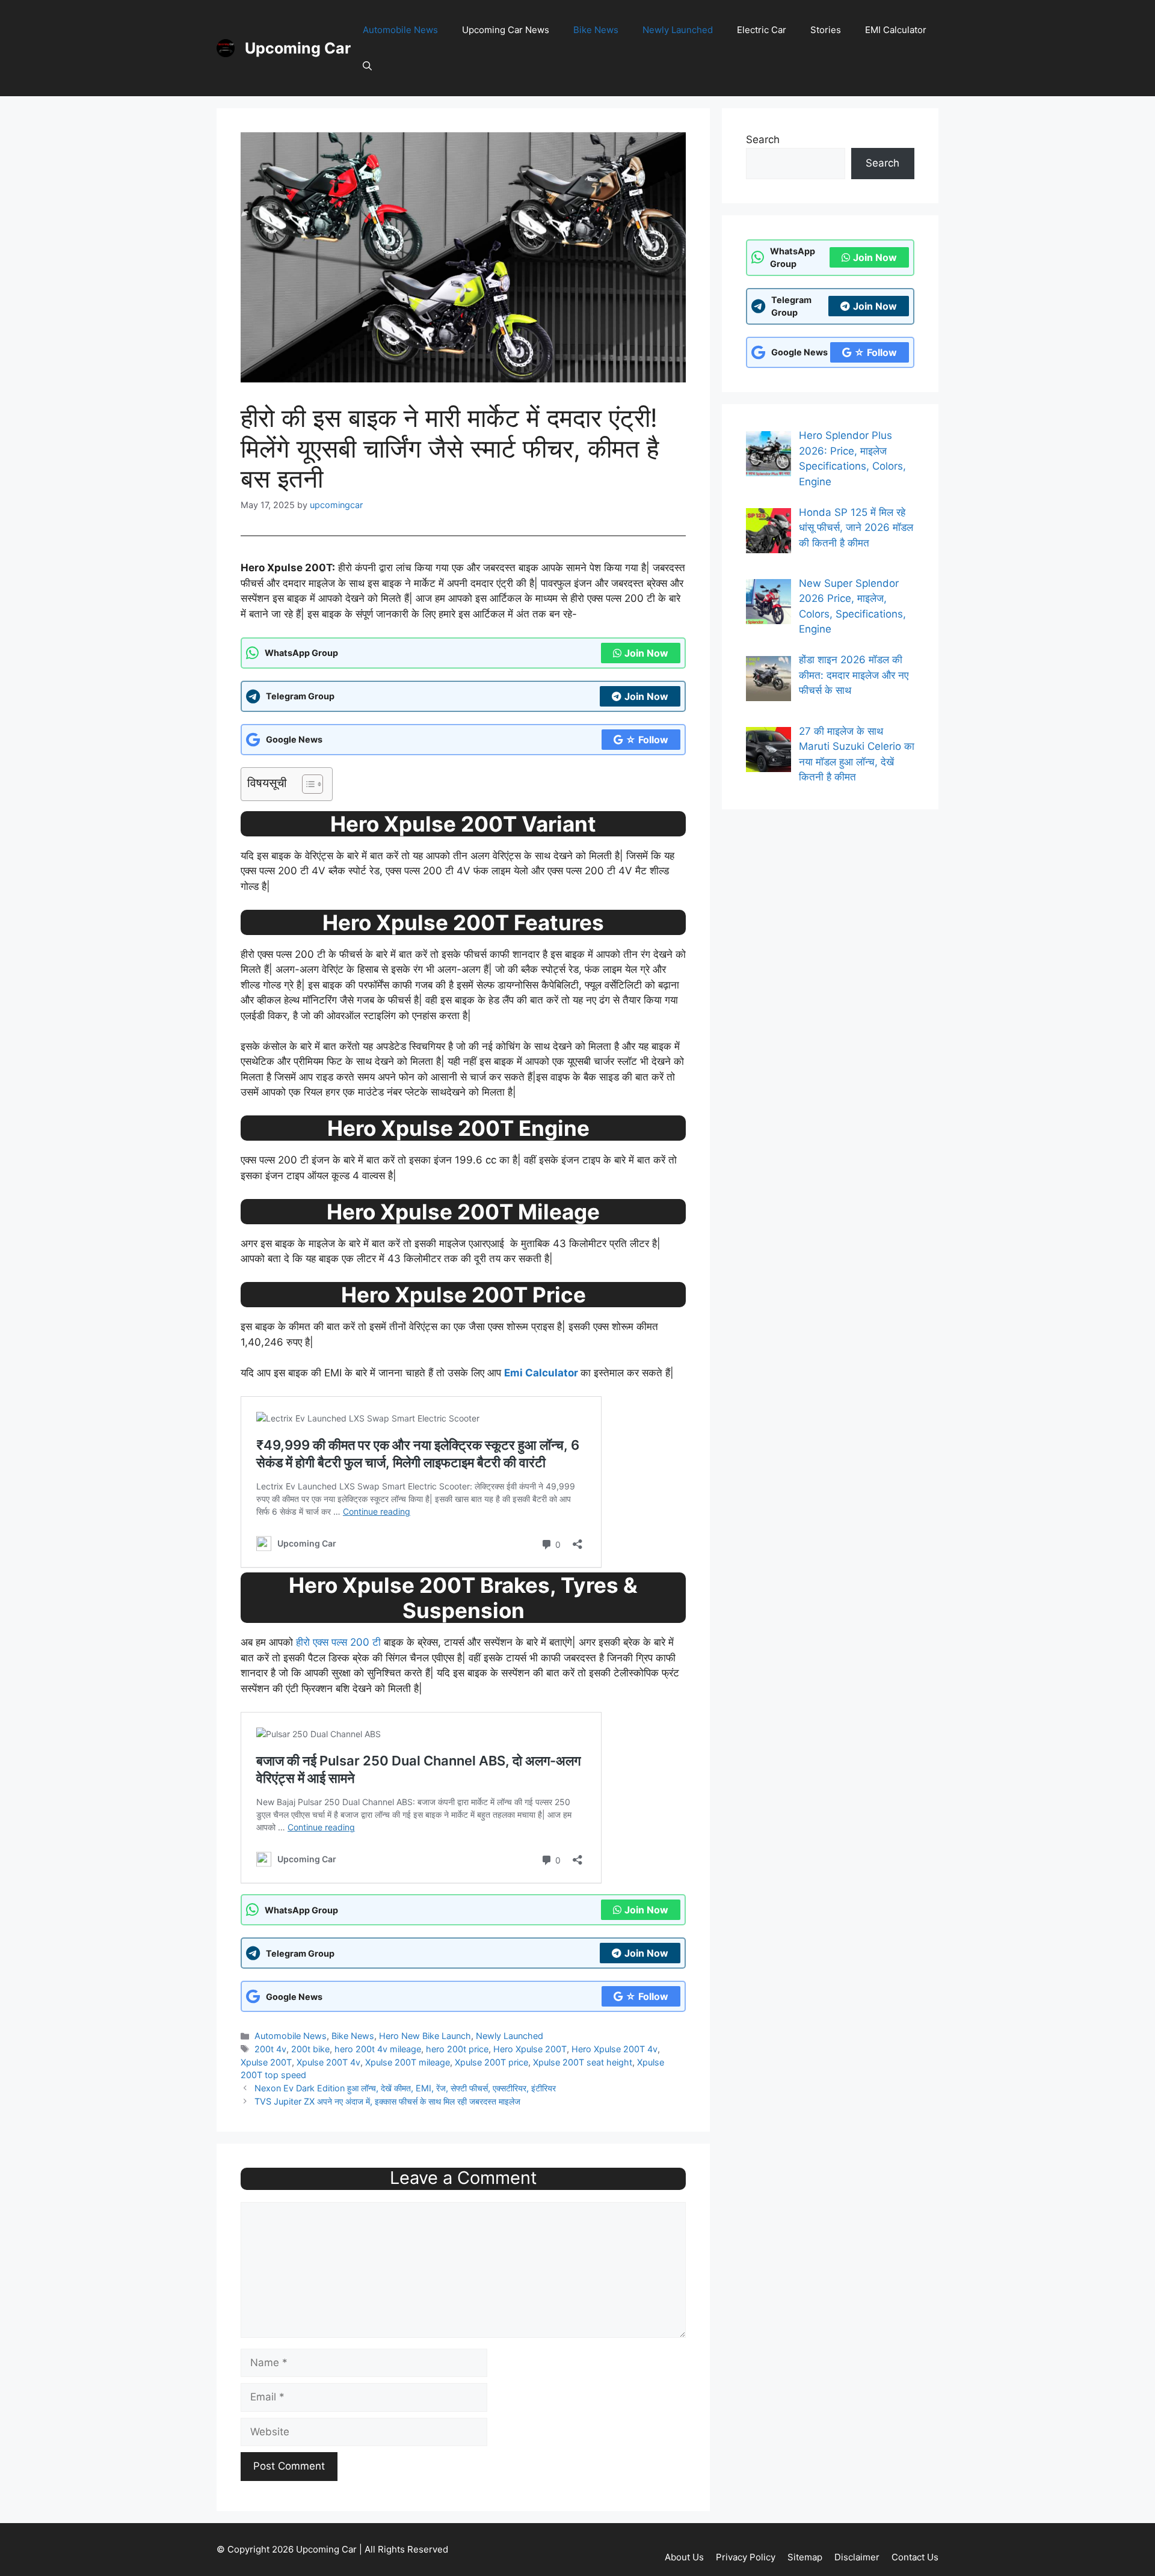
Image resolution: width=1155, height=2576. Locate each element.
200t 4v (270, 2049)
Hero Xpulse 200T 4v (614, 2049)
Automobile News (400, 30)
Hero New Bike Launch (425, 2036)
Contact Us (915, 2557)
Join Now (646, 653)
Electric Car (762, 30)
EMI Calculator (896, 30)
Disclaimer (857, 2557)
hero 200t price (457, 2049)
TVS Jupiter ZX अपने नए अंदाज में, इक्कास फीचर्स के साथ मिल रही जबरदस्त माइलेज (387, 2101)
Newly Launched (678, 30)
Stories (826, 30)
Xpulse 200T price (491, 2062)
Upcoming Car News (506, 30)
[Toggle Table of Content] (306, 784)
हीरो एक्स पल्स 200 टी (338, 1642)
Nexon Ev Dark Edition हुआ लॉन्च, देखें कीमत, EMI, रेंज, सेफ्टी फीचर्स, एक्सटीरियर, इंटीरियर (405, 2088)
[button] (367, 66)
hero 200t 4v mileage (378, 2049)
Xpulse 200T (266, 2062)
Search (763, 140)
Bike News (596, 30)
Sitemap (805, 2557)
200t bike (310, 2049)
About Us (684, 2557)
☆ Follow (647, 740)
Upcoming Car (298, 48)
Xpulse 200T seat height (583, 2062)
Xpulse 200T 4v (328, 2062)
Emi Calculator (541, 1373)
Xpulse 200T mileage (408, 2062)
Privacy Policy (746, 2557)
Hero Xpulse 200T (530, 2049)
